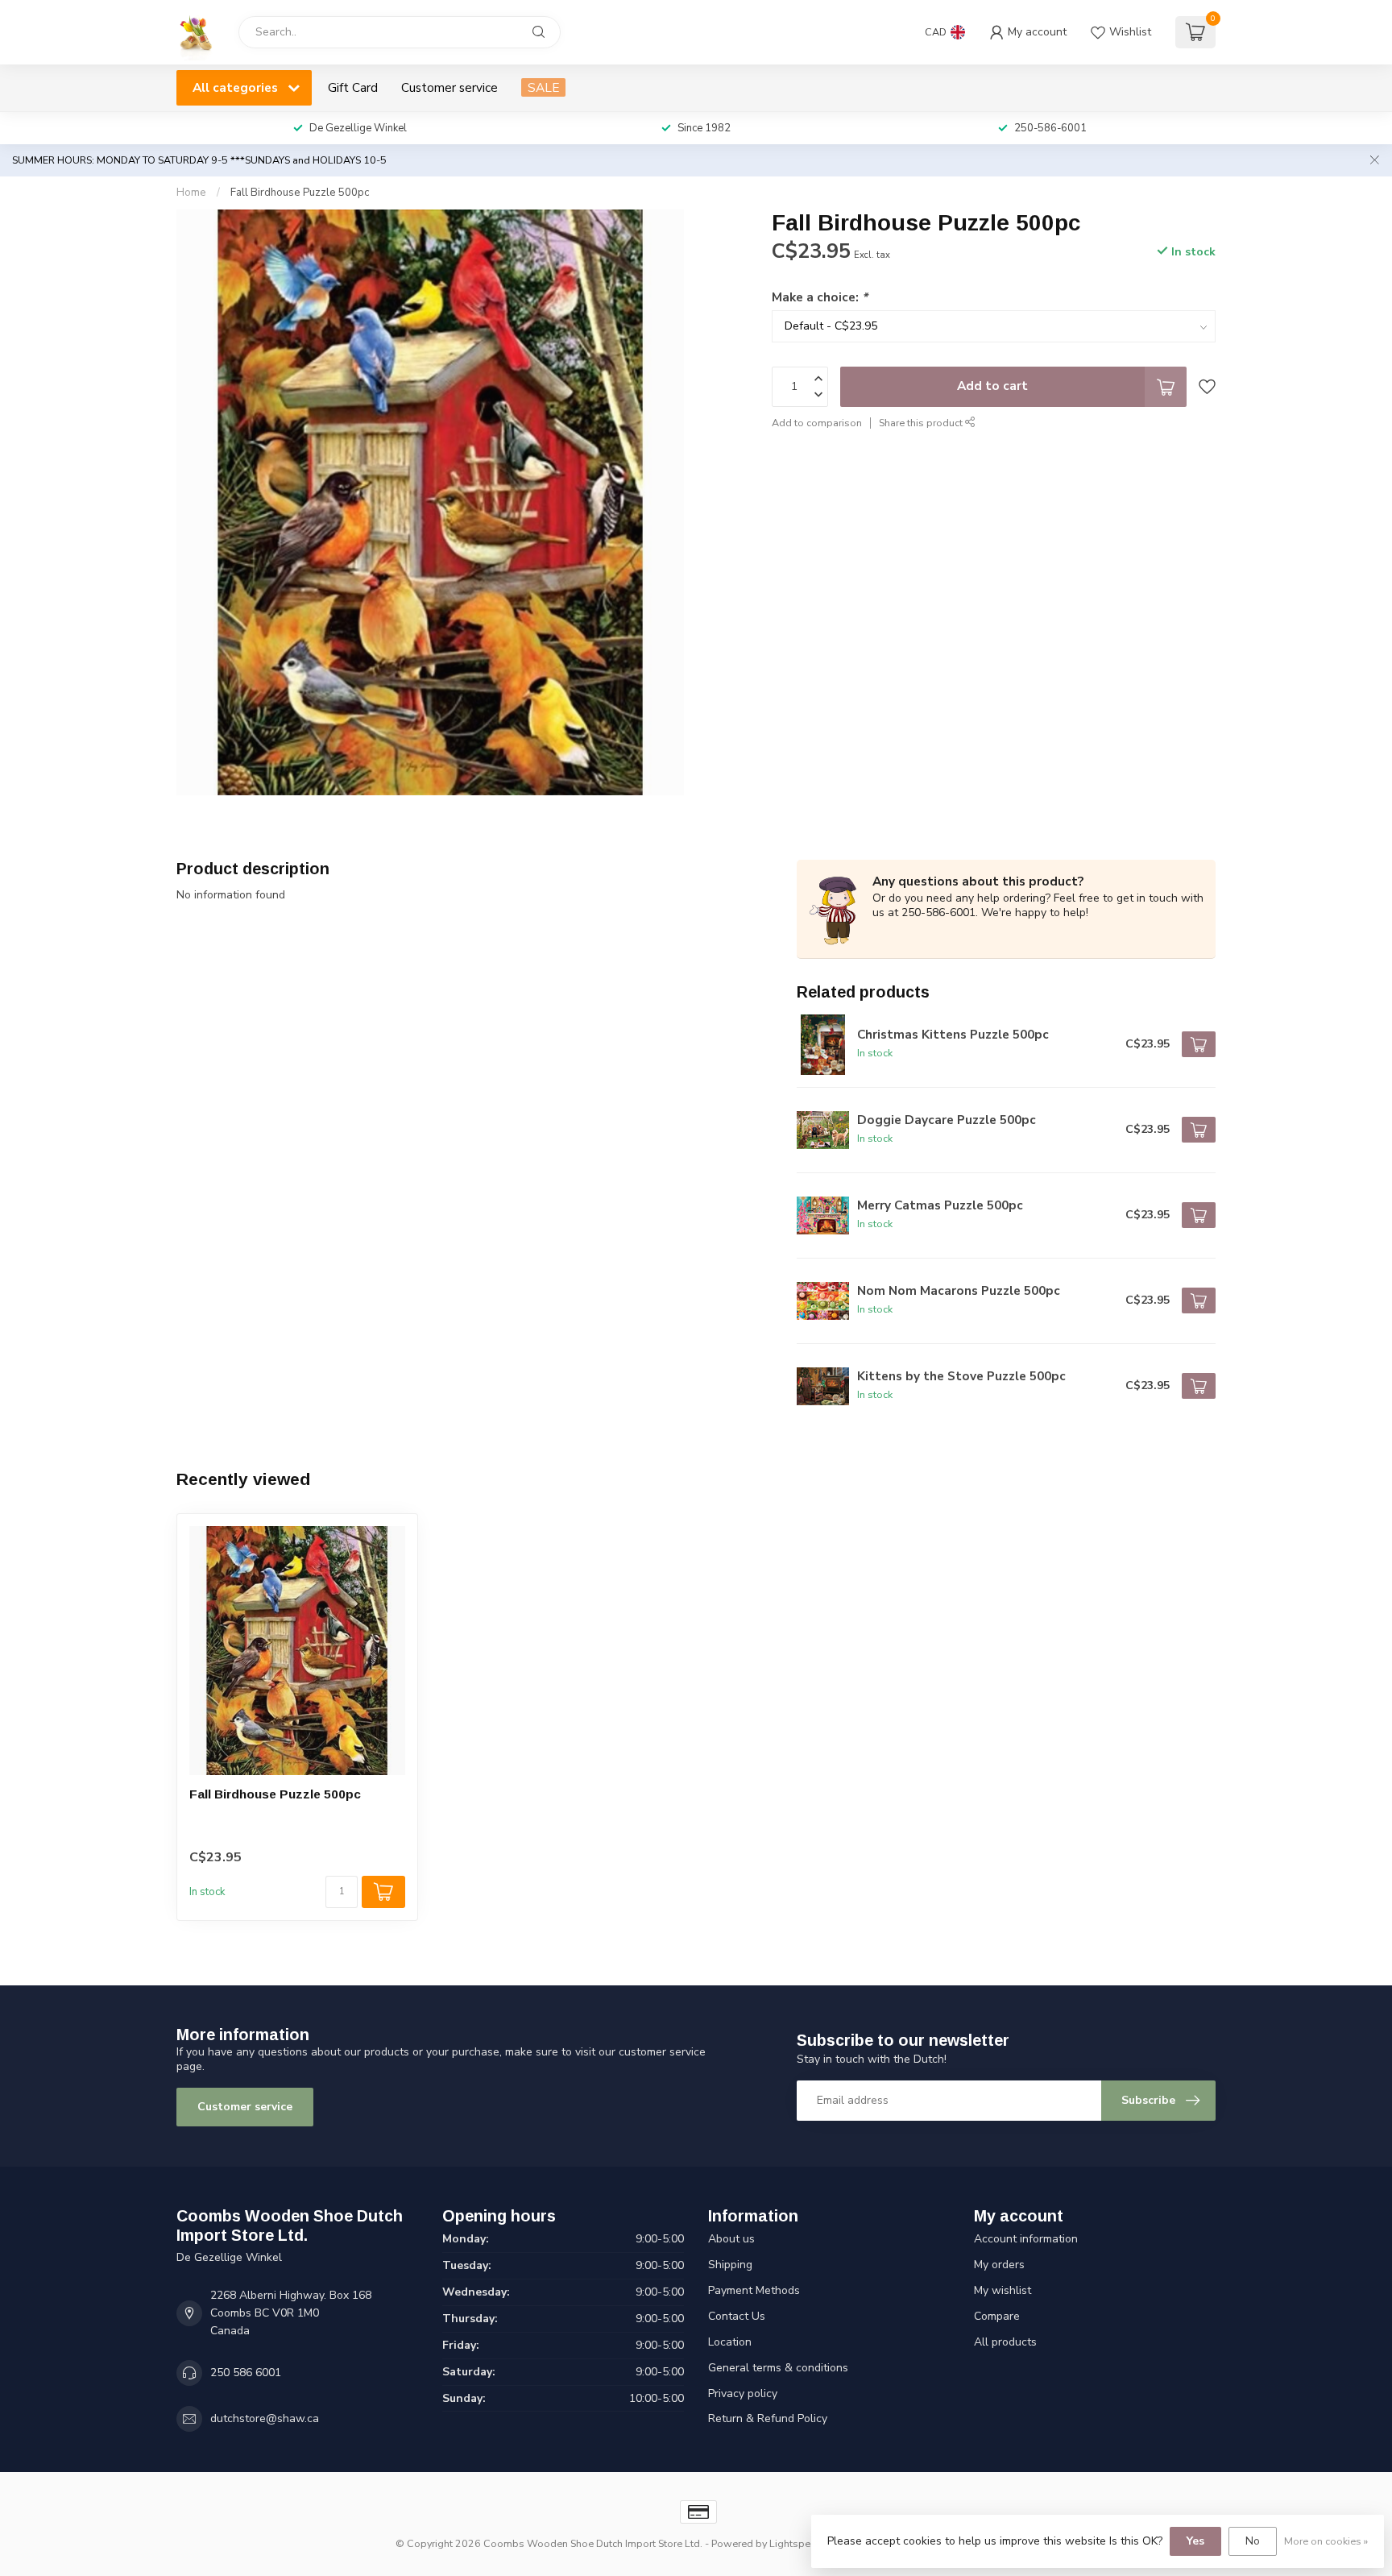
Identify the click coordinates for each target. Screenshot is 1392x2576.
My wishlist (1003, 2290)
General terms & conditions (778, 2368)
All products (1005, 2342)
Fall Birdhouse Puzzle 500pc (300, 193)
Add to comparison (817, 422)
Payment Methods (754, 2290)
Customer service (449, 87)
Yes (1195, 2541)
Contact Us (737, 2316)
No (1253, 2541)
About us (731, 2239)
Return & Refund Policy (768, 2418)
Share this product (922, 422)
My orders (999, 2265)
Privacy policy (743, 2393)
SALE (543, 87)
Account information (1026, 2239)
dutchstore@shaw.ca (265, 2418)
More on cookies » (1326, 2541)
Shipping (730, 2265)
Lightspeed (796, 2543)
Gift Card (353, 87)
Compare (997, 2316)
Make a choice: (820, 296)
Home (191, 193)
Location (730, 2342)
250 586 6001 (246, 2373)
